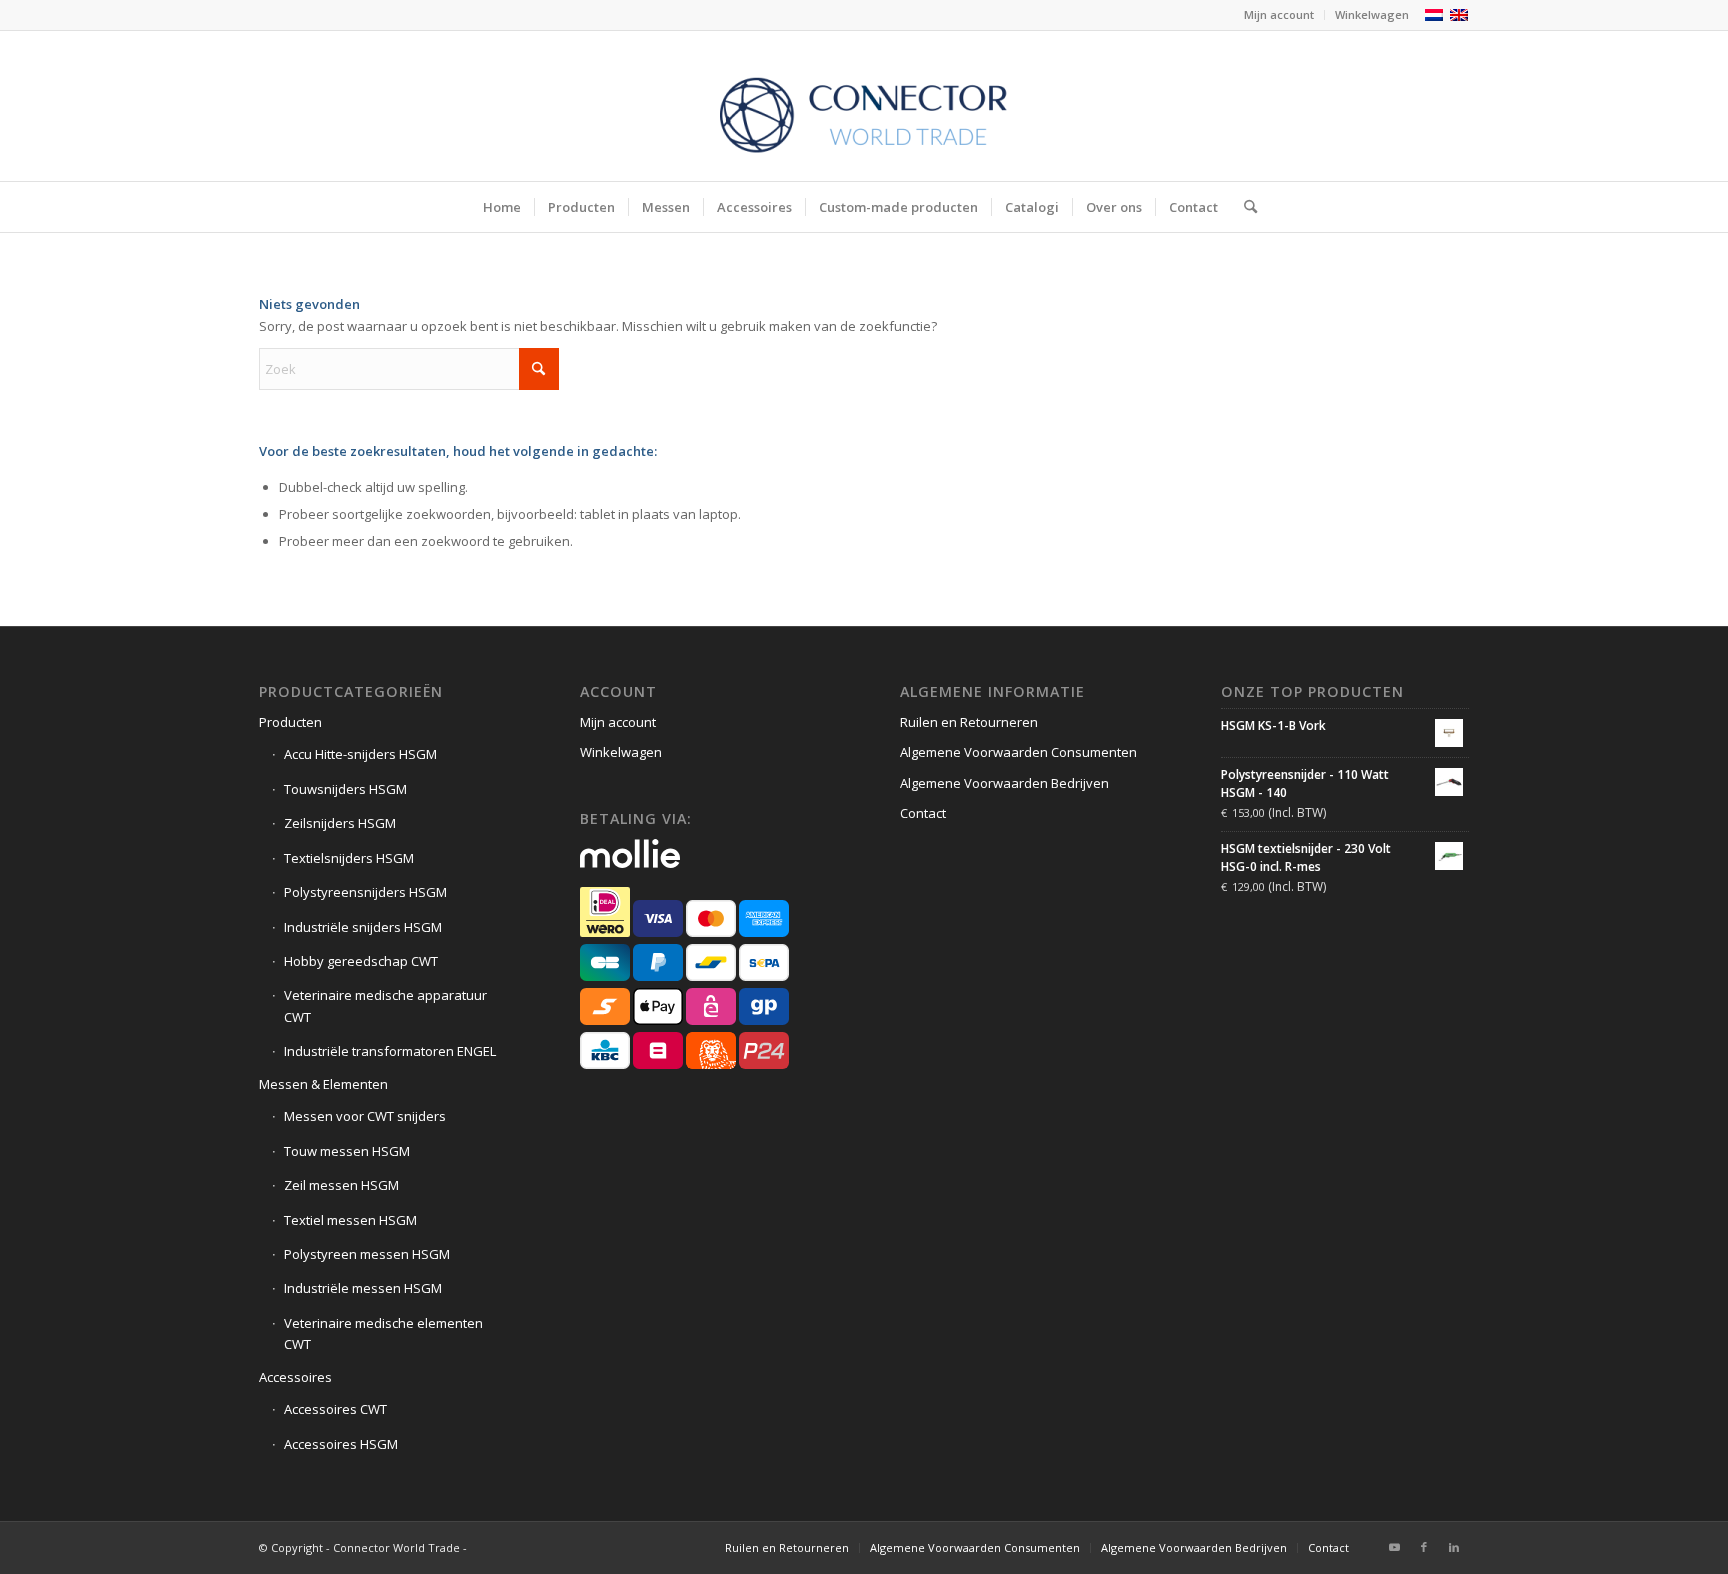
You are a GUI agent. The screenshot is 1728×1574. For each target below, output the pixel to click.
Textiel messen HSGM (350, 1220)
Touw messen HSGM (347, 1151)
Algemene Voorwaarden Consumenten (1018, 752)
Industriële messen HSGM (363, 1288)
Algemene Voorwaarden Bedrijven (1004, 783)
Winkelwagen (1372, 14)
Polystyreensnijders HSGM (365, 892)
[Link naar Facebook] (1424, 1547)
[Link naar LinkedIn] (1454, 1547)
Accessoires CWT (335, 1409)
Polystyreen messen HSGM (367, 1254)
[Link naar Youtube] (1394, 1547)
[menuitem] (1279, 15)
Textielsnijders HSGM (349, 858)
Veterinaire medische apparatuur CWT (385, 1005)
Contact (923, 813)
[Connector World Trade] (864, 106)
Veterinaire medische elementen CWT (383, 1333)
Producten (290, 722)
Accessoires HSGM (341, 1444)
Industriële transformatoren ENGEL (390, 1051)
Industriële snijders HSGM (363, 927)
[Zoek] (1244, 207)
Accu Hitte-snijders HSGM (360, 754)
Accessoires (295, 1377)
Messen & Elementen (323, 1084)
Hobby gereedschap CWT (361, 961)
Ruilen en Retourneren (969, 722)
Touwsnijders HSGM (345, 789)
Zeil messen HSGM (341, 1185)
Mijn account (1279, 14)
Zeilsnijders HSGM (340, 823)
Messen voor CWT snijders (365, 1116)
